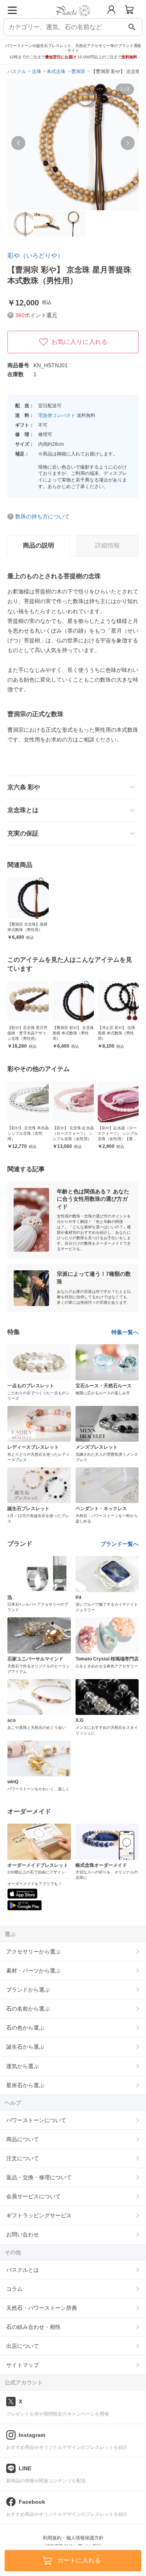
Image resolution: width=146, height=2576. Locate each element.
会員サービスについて (33, 2196)
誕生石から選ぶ (25, 2047)
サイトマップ (23, 2365)
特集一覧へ (125, 1332)
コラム (14, 2289)
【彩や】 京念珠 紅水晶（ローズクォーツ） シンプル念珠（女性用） (73, 1133)
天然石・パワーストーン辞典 (42, 2308)
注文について (23, 2158)
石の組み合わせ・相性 (33, 2327)
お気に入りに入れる (79, 342)
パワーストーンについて (36, 2120)
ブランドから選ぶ (28, 1990)
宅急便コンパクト (57, 415)
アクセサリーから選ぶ (33, 1952)
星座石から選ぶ (25, 2085)
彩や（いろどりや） (35, 256)
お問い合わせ (23, 2234)
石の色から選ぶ (25, 2028)
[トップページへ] (73, 19)
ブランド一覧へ (120, 1544)
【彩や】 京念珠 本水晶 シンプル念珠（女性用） (28, 1133)
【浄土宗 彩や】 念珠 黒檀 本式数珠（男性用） (116, 1033)
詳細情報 (107, 545)
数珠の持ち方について (42, 516)
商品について (23, 2139)
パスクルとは (23, 2270)
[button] (18, 143)
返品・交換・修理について (39, 2177)
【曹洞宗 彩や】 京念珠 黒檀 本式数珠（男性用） (73, 1033)
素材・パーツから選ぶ (33, 1971)
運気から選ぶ (23, 2066)
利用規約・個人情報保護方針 (73, 2538)
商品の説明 (39, 545)
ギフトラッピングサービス (39, 2215)
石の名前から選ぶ (28, 2009)
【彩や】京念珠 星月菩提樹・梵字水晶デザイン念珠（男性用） (27, 1033)
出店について (23, 2346)
